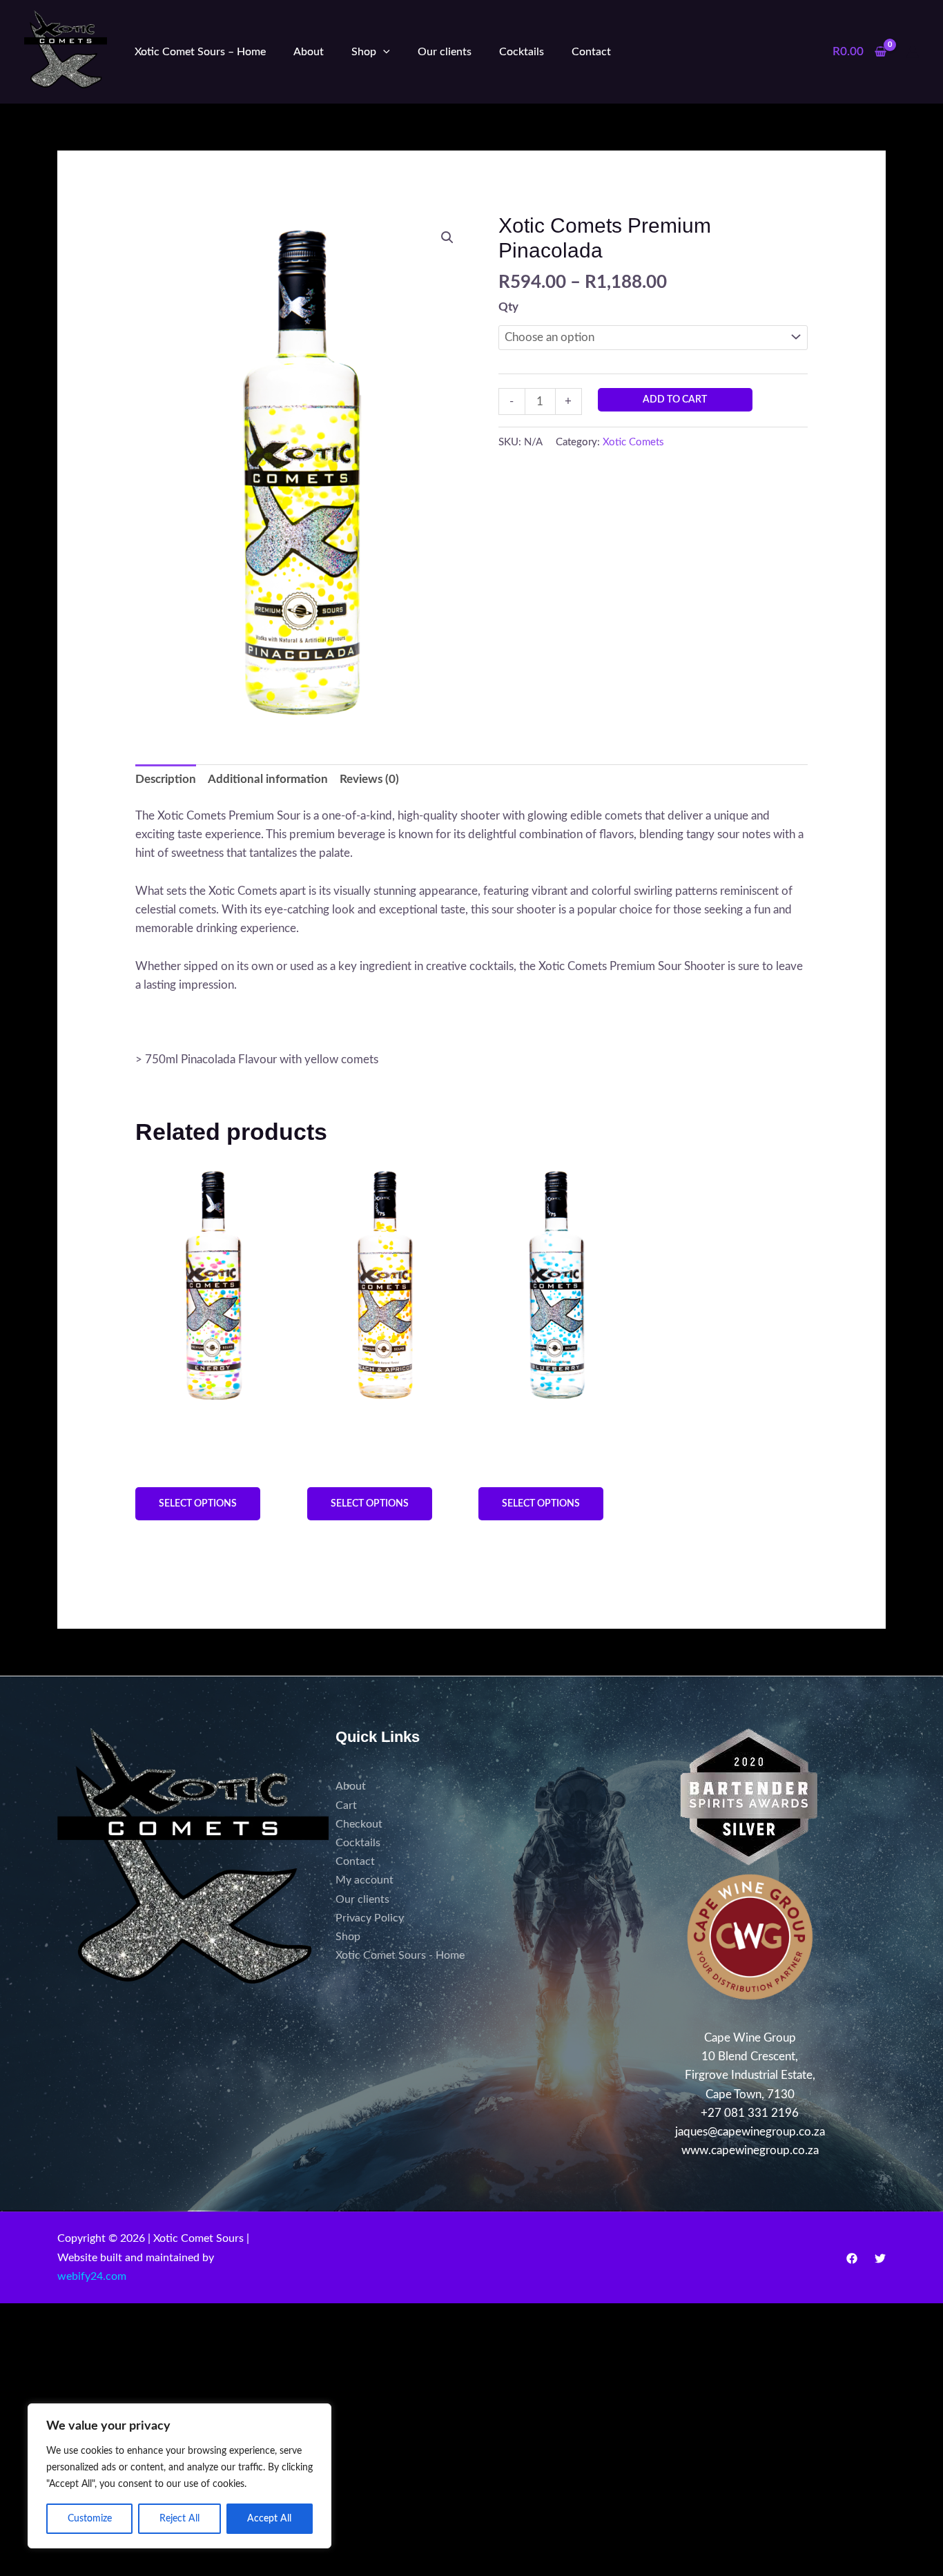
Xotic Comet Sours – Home (200, 52)
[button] (383, 52)
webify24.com (92, 2276)
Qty (508, 307)
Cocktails (522, 52)
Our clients (445, 52)
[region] (179, 2476)
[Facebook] (852, 2258)
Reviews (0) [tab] (369, 779)
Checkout (359, 1824)
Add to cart (675, 400)
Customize (90, 2519)
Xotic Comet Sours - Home (400, 1955)
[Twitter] (880, 2258)
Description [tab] (166, 779)
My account (364, 1880)
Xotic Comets (633, 442)
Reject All (179, 2519)
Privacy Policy (370, 1918)
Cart (346, 1805)
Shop (364, 52)
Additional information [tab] (268, 779)
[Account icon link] (913, 52)
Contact (591, 52)
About (309, 52)
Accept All (269, 2519)
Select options (198, 1504)
